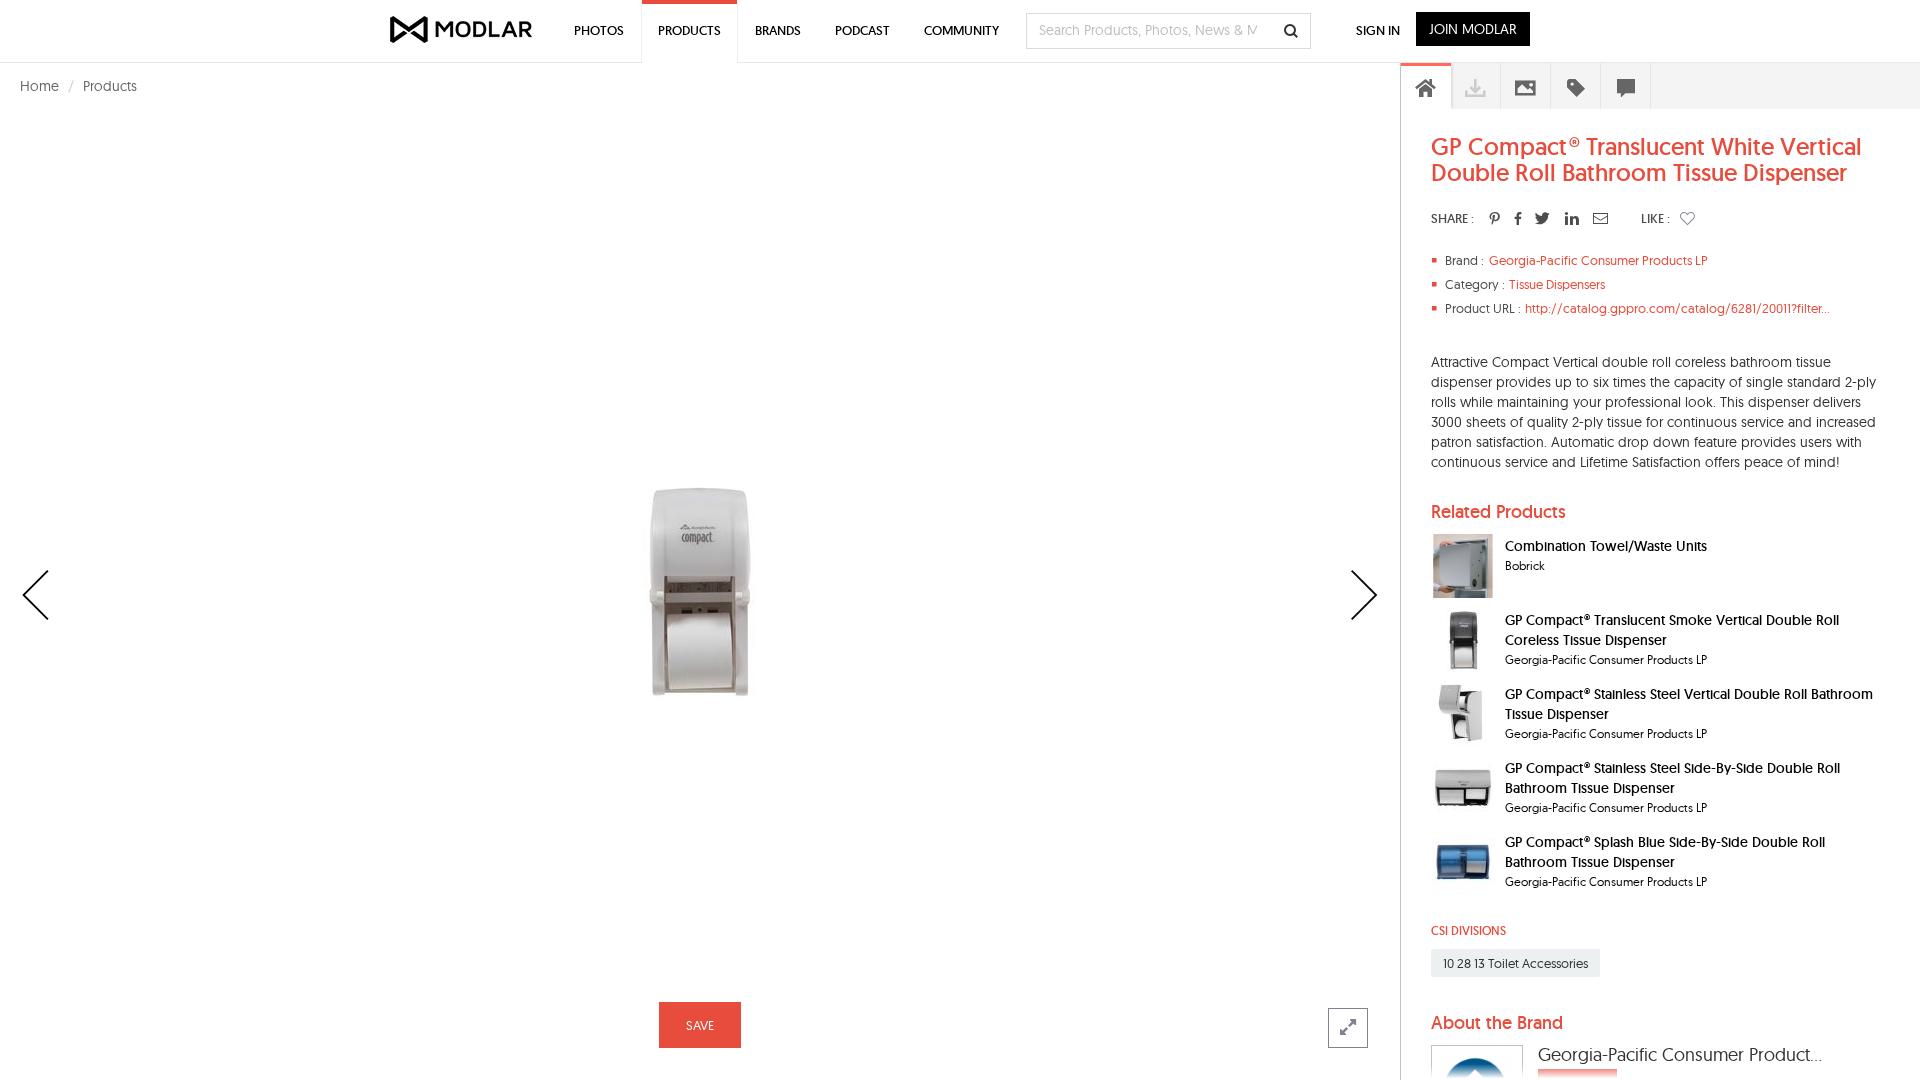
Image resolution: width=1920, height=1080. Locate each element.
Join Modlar (1473, 29)
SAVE (700, 1025)
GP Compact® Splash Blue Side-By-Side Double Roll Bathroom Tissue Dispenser (1665, 852)
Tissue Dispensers (1557, 284)
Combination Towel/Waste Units (1606, 546)
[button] (1687, 218)
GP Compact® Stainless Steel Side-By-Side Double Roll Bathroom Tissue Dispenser (1672, 778)
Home (39, 86)
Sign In (1378, 30)
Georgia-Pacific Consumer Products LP (1598, 260)
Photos (599, 30)
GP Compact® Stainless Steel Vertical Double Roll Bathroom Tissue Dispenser (1689, 704)
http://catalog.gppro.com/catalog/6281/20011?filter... (1677, 308)
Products (110, 86)
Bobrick (1525, 565)
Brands (778, 30)
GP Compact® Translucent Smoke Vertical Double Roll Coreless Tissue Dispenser (1672, 630)
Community (961, 30)
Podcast (862, 30)
